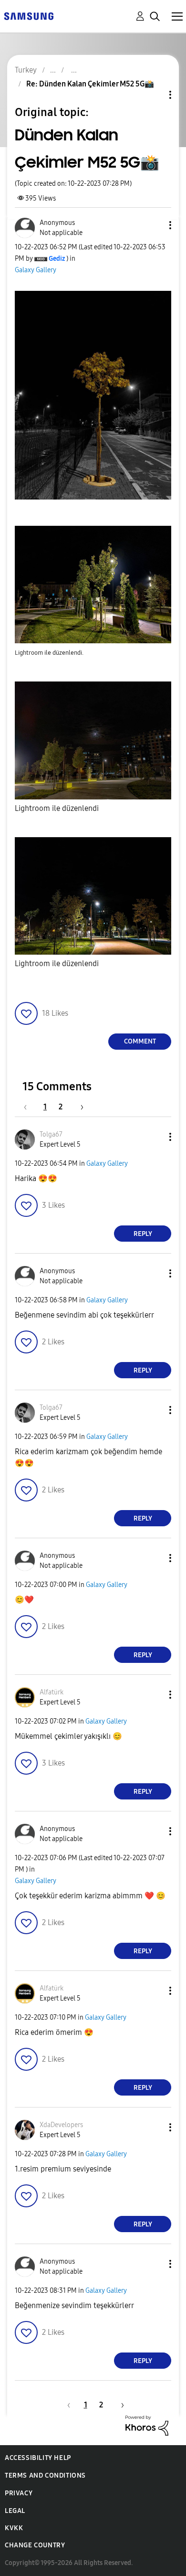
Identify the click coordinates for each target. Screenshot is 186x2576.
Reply (143, 1234)
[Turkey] (29, 16)
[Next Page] (79, 1107)
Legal (15, 2511)
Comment (140, 1041)
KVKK (14, 2528)
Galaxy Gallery (36, 270)
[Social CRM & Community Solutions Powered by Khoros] (147, 2425)
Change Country (35, 2545)
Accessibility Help (38, 2458)
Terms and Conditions (45, 2475)
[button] (155, 225)
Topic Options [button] (154, 95)
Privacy (19, 2493)
